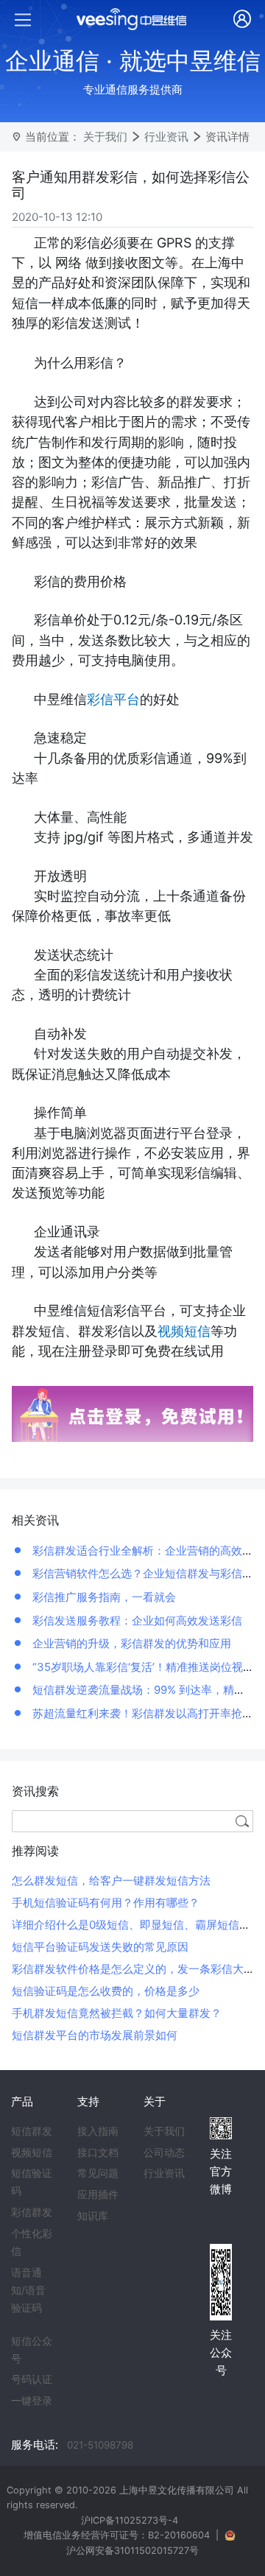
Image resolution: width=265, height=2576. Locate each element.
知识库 (93, 2216)
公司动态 (164, 2153)
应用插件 (98, 2195)
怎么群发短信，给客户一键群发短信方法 (111, 1880)
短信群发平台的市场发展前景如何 (95, 2035)
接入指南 (98, 2131)
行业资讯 (166, 137)
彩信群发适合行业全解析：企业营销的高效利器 (147, 1551)
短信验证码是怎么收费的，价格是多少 (106, 1991)
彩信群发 (32, 2212)
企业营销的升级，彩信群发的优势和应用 (130, 1643)
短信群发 (32, 2131)
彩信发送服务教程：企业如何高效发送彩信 (136, 1620)
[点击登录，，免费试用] (132, 1413)
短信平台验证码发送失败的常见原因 (100, 1947)
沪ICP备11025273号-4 (130, 2520)
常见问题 (98, 2173)
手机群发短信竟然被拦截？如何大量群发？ (117, 2013)
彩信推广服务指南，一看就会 (103, 1597)
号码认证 (32, 2379)
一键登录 (32, 2401)
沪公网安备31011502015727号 (132, 2551)
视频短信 (32, 2153)
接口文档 (98, 2153)
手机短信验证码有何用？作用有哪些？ (106, 1903)
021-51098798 (100, 2445)
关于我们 (105, 137)
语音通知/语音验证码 (28, 2290)
